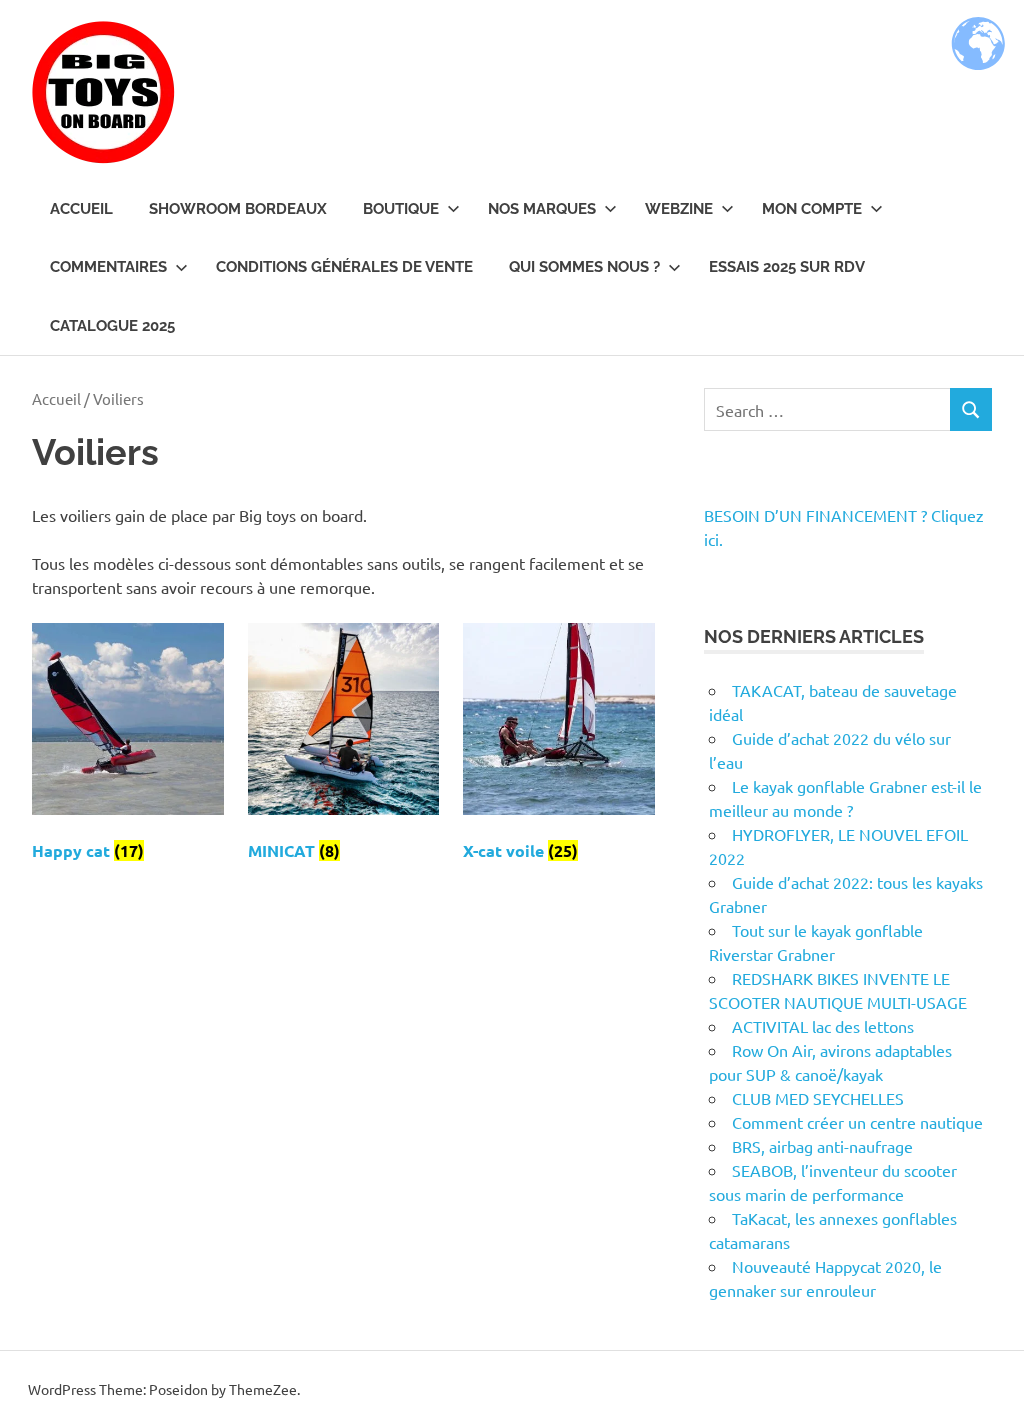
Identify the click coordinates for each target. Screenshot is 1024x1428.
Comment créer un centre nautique (857, 1122)
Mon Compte (812, 209)
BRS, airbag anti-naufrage (822, 1146)
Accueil (81, 209)
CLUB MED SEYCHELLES (818, 1098)
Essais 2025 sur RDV (787, 267)
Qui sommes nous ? (584, 267)
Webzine (679, 209)
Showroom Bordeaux (238, 209)
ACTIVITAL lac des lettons (823, 1026)
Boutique (401, 209)
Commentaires (108, 267)
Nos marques (542, 209)
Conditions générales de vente (344, 267)
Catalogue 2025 (112, 326)
